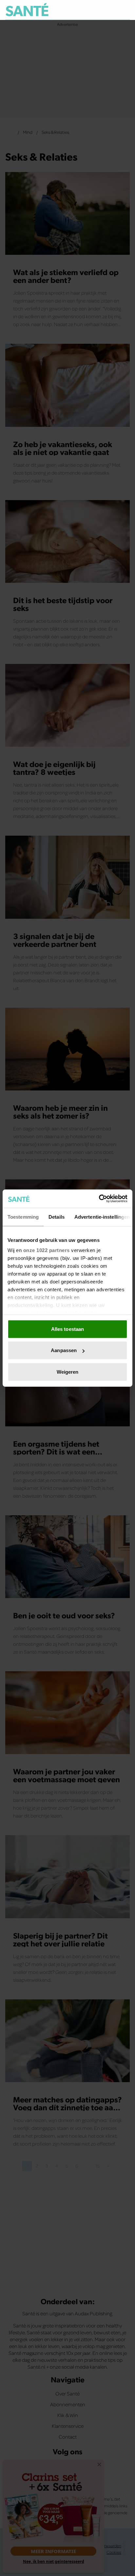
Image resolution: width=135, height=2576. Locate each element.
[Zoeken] (125, 10)
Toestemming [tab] (23, 1217)
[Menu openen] (95, 10)
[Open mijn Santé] (111, 10)
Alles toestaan (67, 1329)
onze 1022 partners (47, 1250)
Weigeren (68, 1372)
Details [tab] (57, 1217)
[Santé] (27, 10)
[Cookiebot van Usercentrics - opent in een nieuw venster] (99, 1199)
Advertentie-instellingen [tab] (102, 1217)
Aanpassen (64, 1350)
